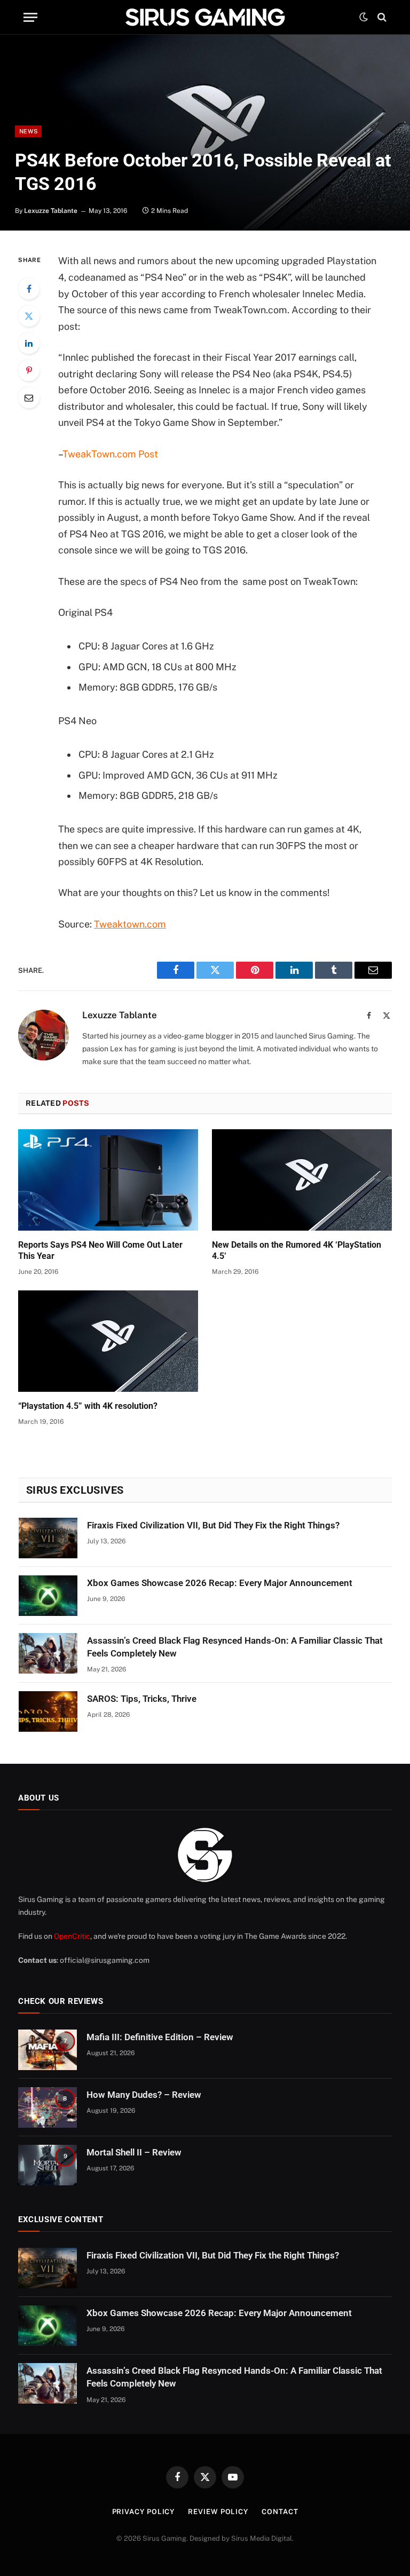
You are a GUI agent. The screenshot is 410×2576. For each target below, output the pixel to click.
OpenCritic (72, 1936)
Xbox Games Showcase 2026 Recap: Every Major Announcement (220, 1583)
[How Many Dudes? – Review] (48, 2107)
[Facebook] (29, 289)
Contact (280, 2512)
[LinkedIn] (29, 343)
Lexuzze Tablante (51, 211)
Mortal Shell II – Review (134, 2152)
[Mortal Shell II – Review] (48, 2165)
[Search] (381, 17)
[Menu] (30, 17)
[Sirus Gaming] (205, 17)
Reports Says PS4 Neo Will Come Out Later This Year (100, 1251)
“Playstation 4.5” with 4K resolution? (88, 1406)
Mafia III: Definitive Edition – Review (160, 2037)
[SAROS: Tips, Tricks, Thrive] (48, 1711)
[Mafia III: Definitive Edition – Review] (48, 2050)
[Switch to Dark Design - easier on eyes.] (364, 17)
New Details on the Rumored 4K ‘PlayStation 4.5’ (297, 1251)
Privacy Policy (144, 2512)
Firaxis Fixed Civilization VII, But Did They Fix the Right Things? (213, 1525)
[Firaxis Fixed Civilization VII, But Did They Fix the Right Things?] (48, 1538)
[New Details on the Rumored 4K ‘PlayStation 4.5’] (302, 1180)
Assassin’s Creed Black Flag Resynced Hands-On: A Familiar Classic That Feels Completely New (235, 1647)
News (28, 131)
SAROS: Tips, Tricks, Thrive (142, 1699)
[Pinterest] (29, 370)
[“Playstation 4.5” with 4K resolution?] (108, 1341)
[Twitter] (29, 316)
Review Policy (218, 2512)
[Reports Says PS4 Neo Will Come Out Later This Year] (108, 1180)
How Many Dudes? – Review (144, 2095)
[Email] (29, 398)
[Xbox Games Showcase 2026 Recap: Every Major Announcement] (48, 1596)
